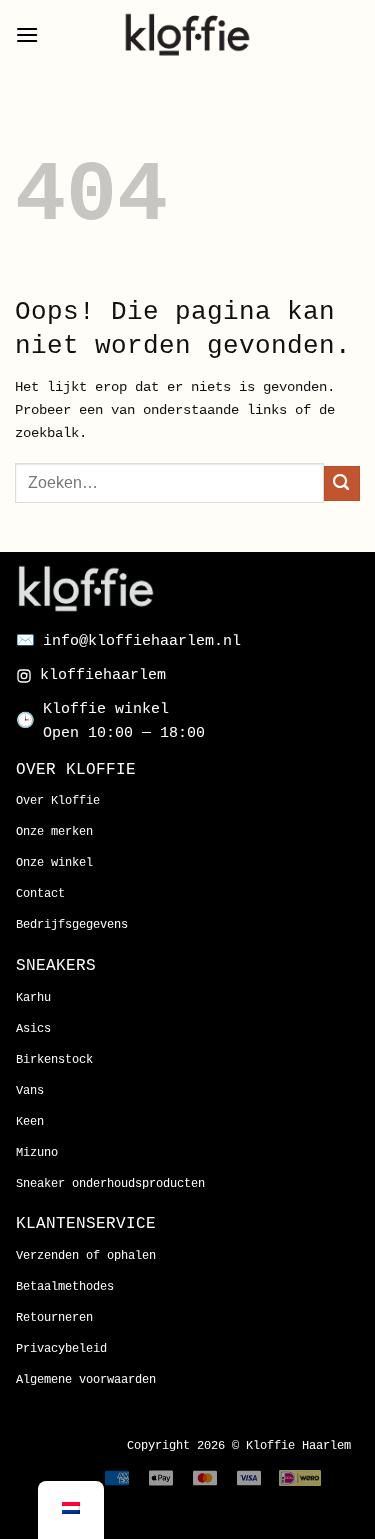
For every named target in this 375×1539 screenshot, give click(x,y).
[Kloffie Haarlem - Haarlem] (188, 34)
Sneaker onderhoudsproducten (110, 1184)
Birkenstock (54, 1060)
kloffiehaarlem (103, 675)
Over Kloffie (58, 801)
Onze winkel (54, 863)
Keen (30, 1122)
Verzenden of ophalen (86, 1256)
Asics (33, 1029)
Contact (40, 894)
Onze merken (54, 832)
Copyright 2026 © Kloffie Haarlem (239, 1446)
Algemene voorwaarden (86, 1380)
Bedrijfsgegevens (72, 925)
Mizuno (37, 1153)
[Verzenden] (342, 483)
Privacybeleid (61, 1349)
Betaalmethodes (65, 1287)
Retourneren (54, 1318)
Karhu (33, 998)
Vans (30, 1091)
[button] (27, 34)
